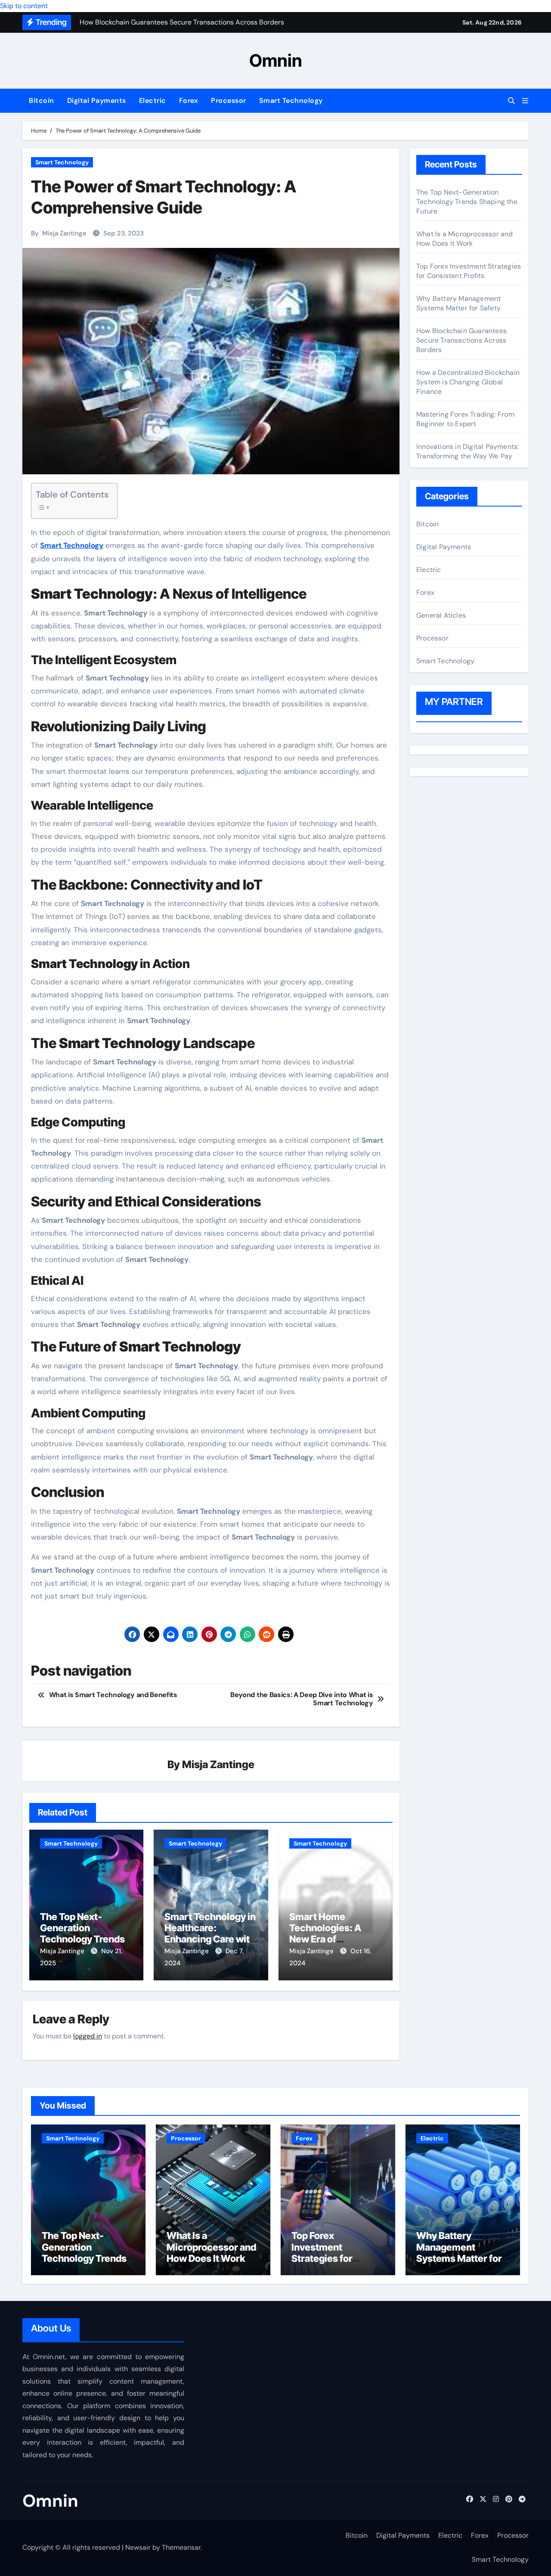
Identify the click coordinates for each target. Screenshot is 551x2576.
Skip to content (24, 6)
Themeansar (181, 2547)
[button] (525, 101)
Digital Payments (97, 101)
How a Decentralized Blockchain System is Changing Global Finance (468, 382)
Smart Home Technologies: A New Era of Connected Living (328, 1934)
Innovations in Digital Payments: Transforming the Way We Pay (467, 451)
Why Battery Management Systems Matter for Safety (458, 303)
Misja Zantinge (64, 233)
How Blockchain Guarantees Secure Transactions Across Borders (461, 340)
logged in (88, 2036)
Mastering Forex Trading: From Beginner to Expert (465, 419)
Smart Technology (291, 101)
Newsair (138, 2547)
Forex (189, 101)
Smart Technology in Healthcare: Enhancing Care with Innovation (210, 1934)
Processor (229, 101)
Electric (153, 101)
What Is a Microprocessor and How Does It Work (465, 239)
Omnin (276, 60)
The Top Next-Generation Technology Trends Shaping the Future (82, 1934)
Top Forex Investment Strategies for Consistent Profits (469, 271)
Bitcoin (42, 101)
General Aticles (441, 615)
